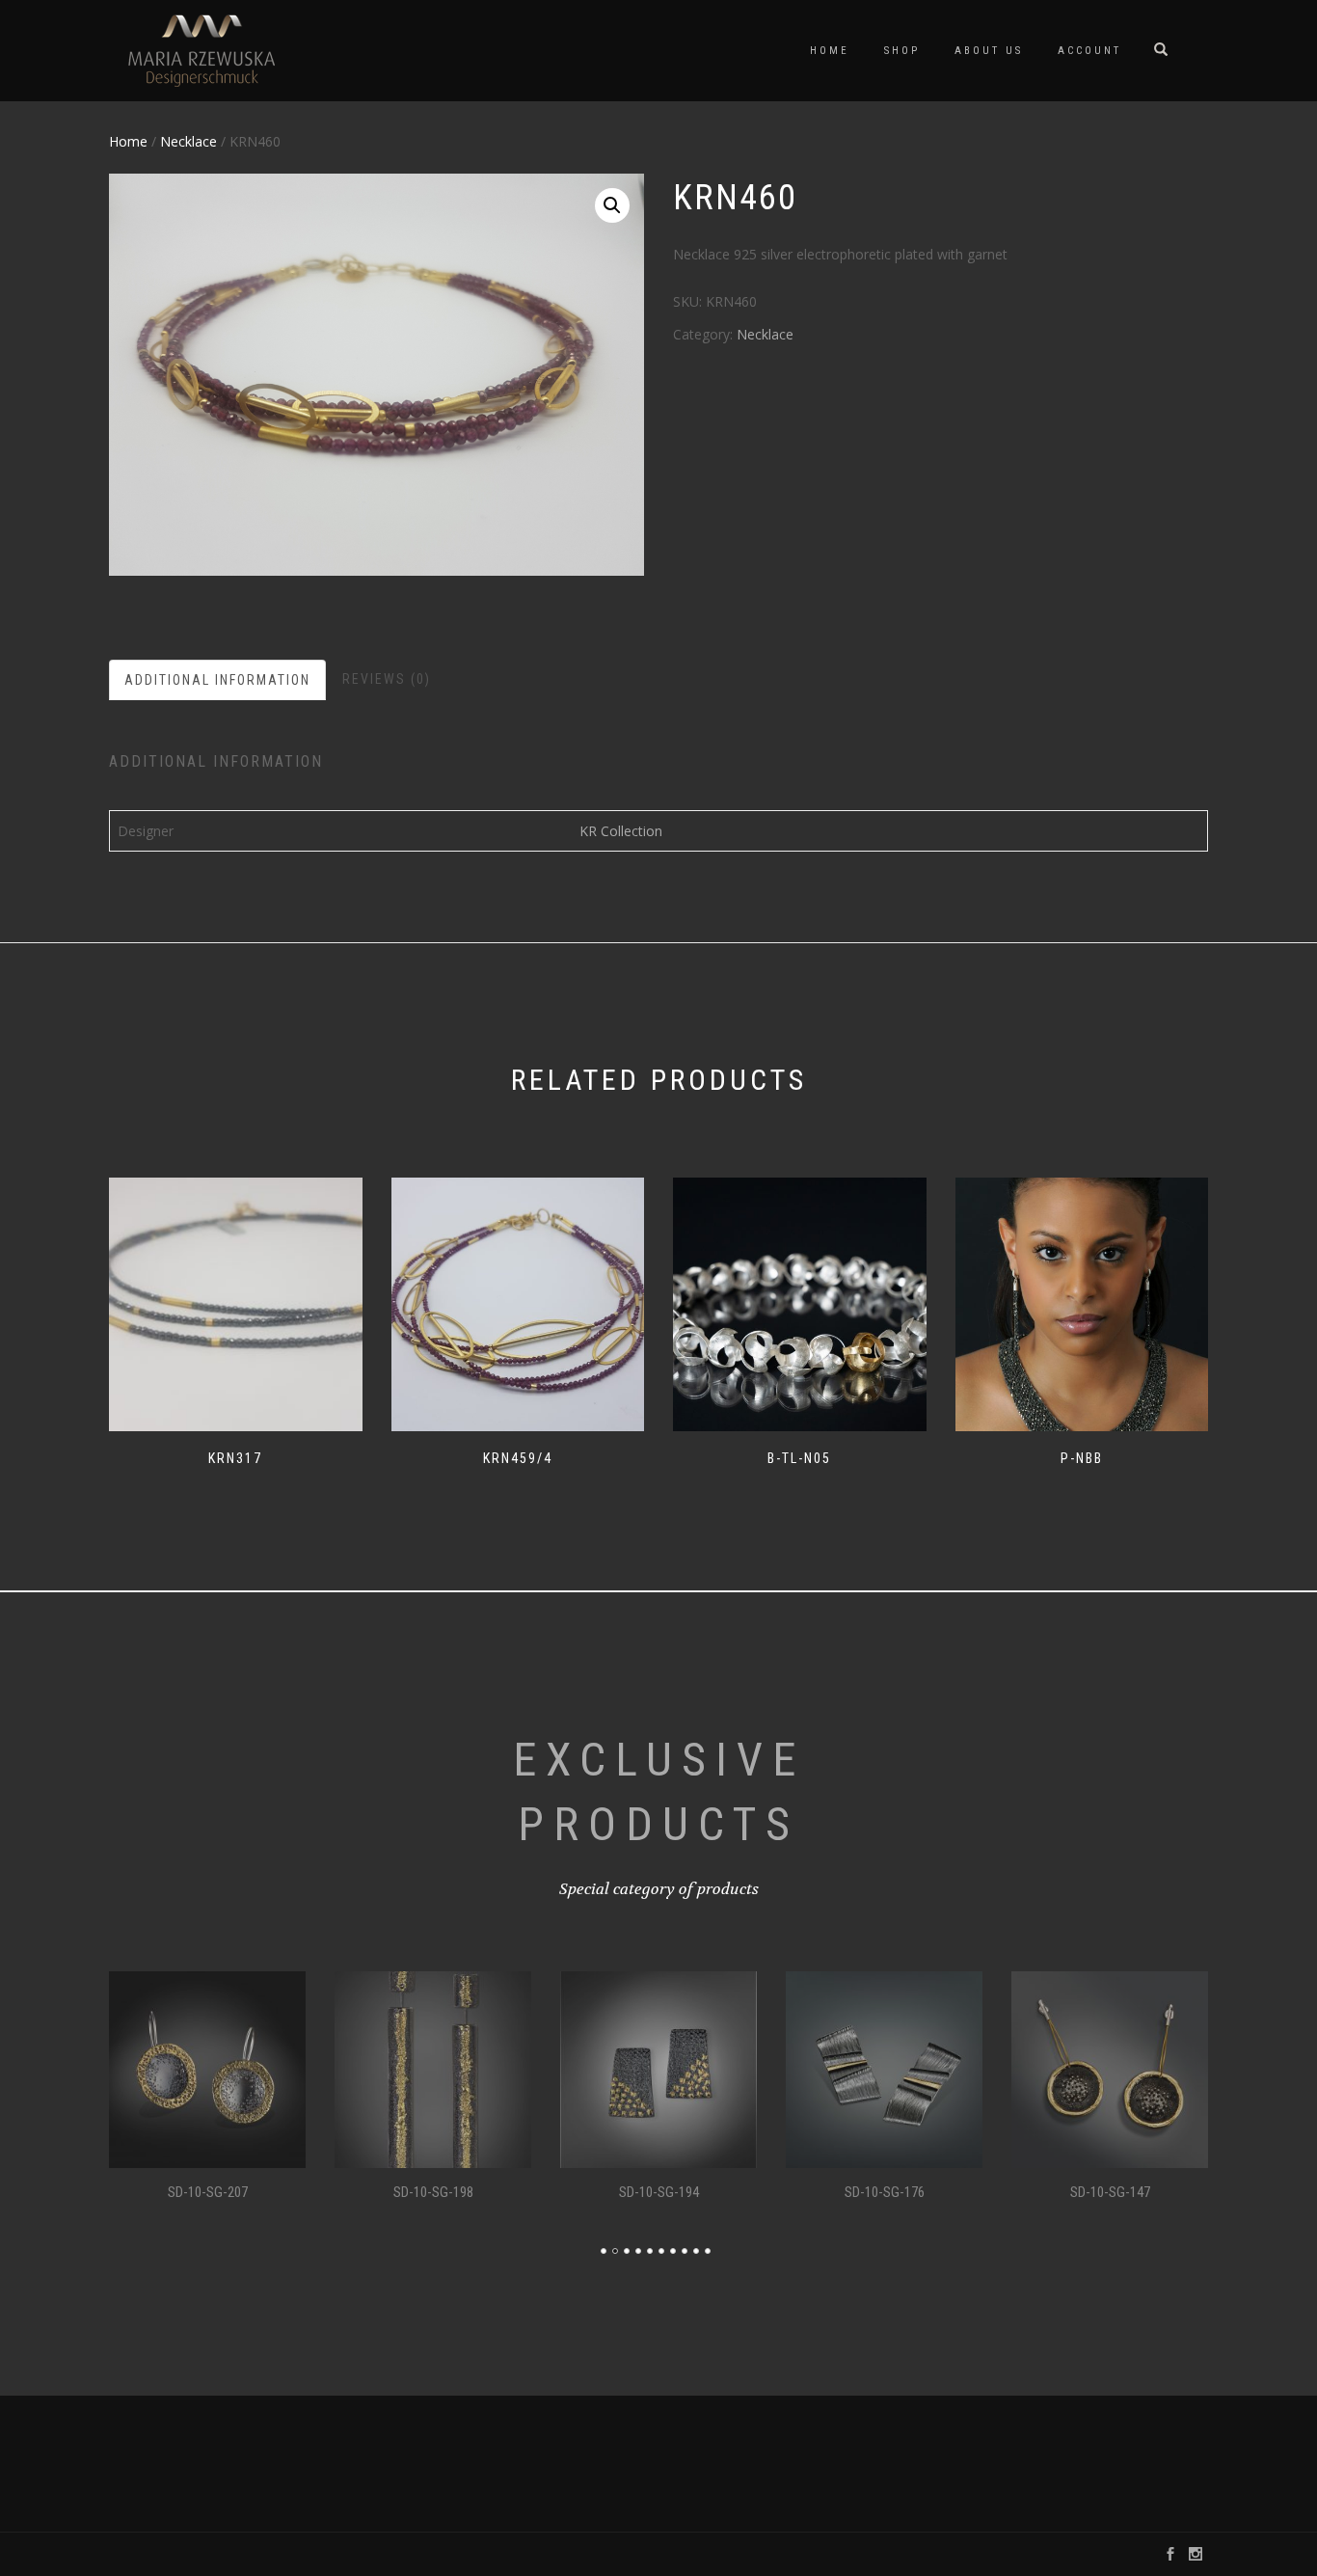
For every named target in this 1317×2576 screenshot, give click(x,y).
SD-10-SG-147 (1110, 2192)
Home (830, 51)
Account (1089, 51)
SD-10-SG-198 (433, 2192)
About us (989, 51)
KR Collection (621, 831)
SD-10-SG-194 (659, 2192)
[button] (612, 205)
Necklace (188, 141)
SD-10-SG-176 (885, 2192)
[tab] (218, 680)
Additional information (217, 680)
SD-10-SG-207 (208, 2192)
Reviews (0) (387, 679)
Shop (902, 51)
